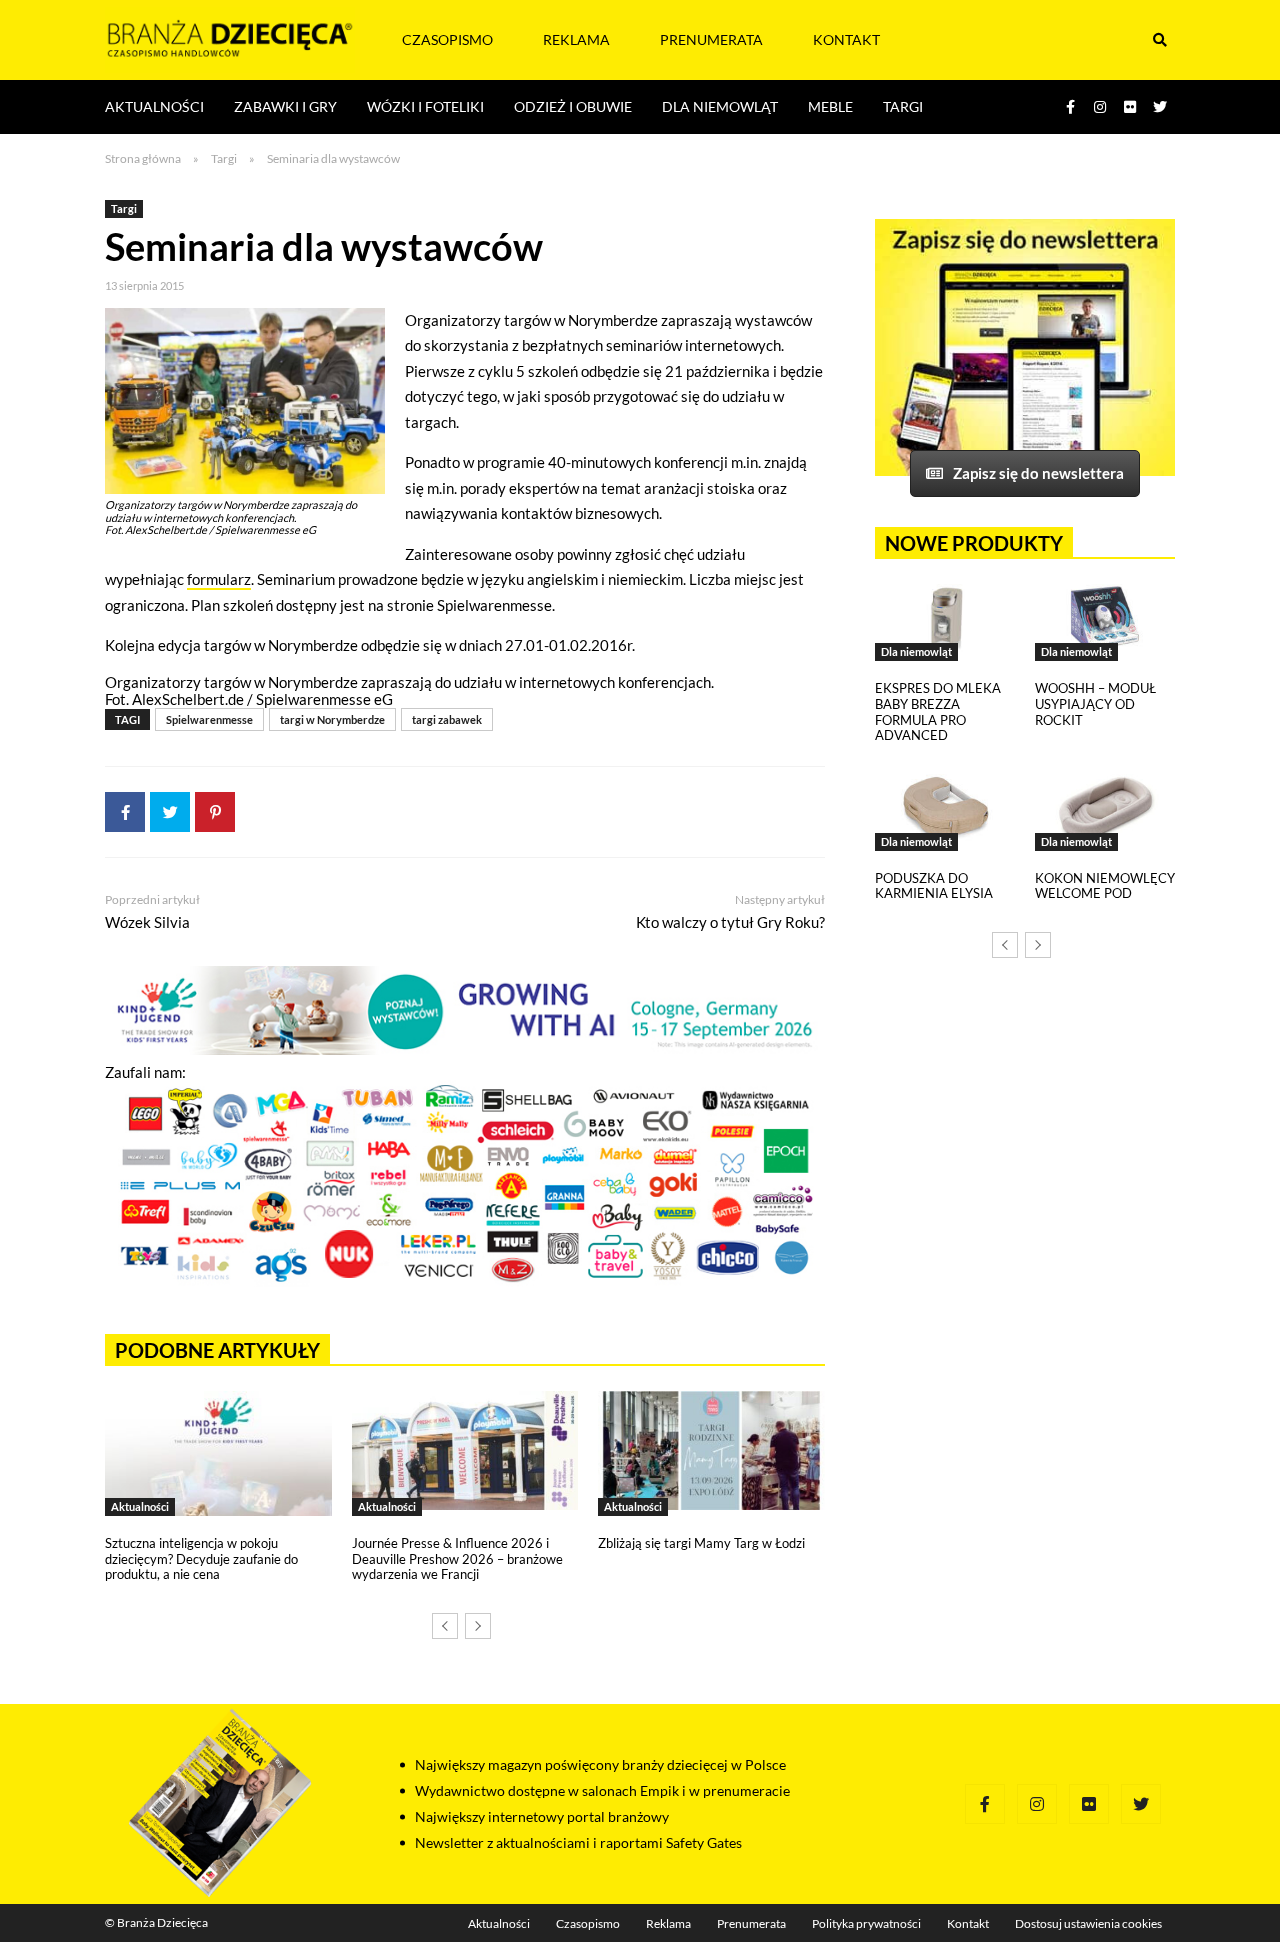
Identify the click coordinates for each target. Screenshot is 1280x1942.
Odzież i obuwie (573, 106)
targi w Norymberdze (332, 719)
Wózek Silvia (147, 922)
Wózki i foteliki (425, 106)
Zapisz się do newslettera (1038, 473)
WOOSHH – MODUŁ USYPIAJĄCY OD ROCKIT (1095, 703)
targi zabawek (447, 719)
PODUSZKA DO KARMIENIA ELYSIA (934, 886)
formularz (219, 579)
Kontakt (846, 39)
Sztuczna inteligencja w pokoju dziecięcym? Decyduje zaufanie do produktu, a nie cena (201, 1558)
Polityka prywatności (866, 1923)
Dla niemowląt (720, 106)
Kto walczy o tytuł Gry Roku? (730, 922)
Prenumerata (711, 39)
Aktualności (154, 106)
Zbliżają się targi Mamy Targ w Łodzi (701, 1543)
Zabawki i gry (285, 106)
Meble (830, 106)
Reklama (576, 39)
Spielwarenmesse (209, 719)
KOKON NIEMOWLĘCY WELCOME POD (1105, 886)
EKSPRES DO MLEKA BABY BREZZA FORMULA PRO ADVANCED (938, 711)
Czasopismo (447, 39)
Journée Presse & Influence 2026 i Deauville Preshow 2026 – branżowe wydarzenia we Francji (457, 1558)
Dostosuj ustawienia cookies (1088, 1923)
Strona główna (143, 158)
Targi (903, 106)
